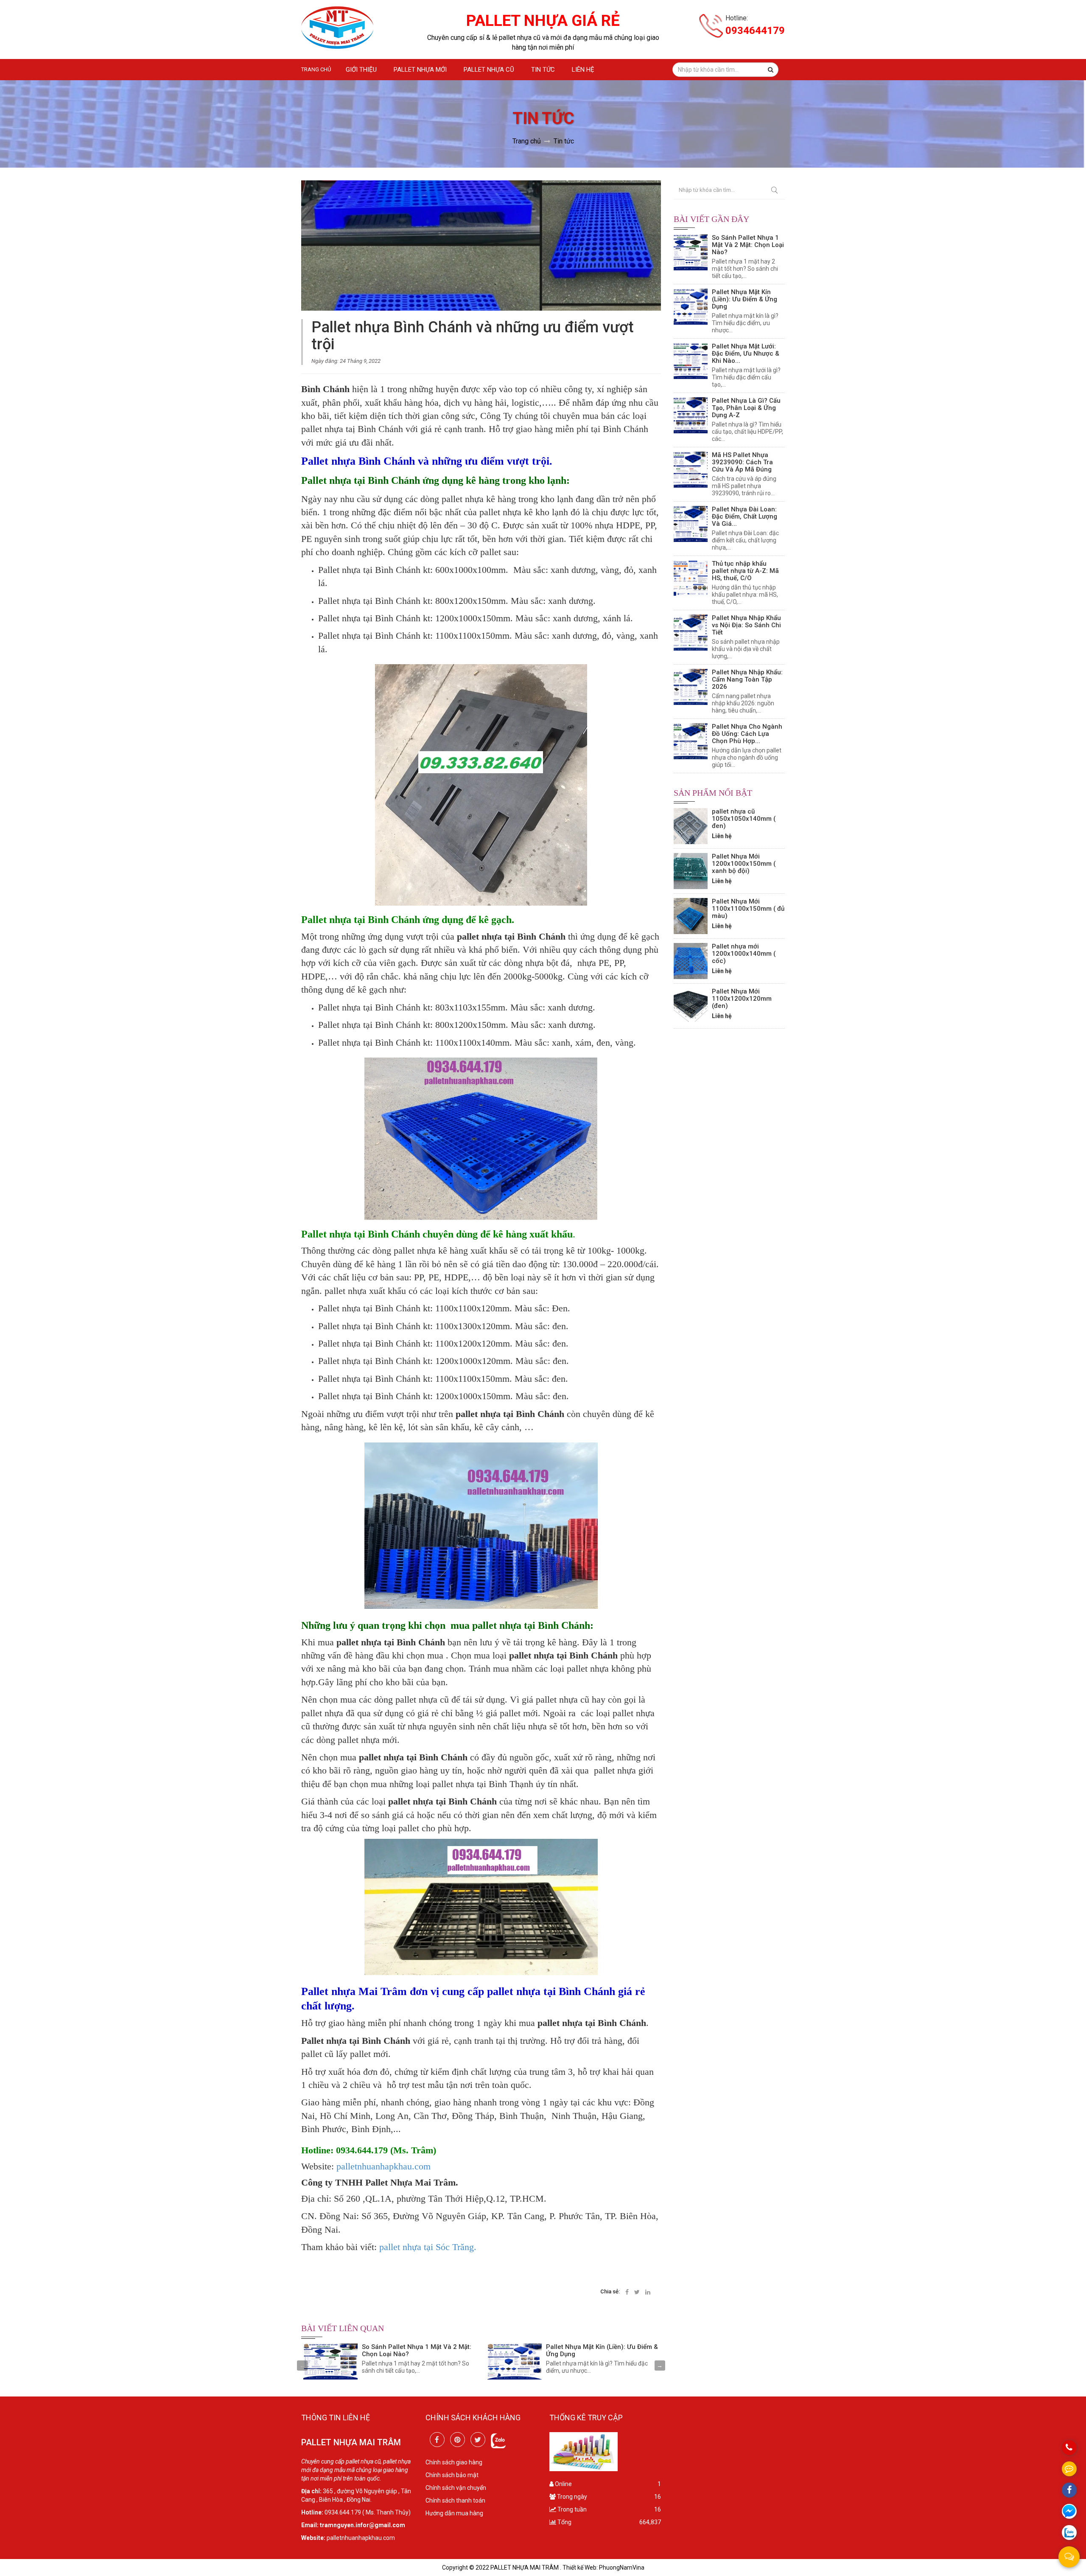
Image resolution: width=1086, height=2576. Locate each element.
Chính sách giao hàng (454, 2462)
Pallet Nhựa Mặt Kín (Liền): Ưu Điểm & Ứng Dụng (602, 2350)
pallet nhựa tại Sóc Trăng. (428, 2247)
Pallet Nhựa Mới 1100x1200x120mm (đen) (742, 999)
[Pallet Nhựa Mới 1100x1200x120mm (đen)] (691, 1006)
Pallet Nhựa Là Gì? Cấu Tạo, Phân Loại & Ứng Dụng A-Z (746, 408)
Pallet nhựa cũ (489, 70)
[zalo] (498, 2440)
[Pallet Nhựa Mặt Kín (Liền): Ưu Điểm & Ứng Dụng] (515, 2361)
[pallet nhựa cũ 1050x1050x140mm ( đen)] (691, 826)
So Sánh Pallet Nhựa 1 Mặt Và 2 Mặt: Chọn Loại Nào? (417, 2350)
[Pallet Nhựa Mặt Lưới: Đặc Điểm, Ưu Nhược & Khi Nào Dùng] (691, 361)
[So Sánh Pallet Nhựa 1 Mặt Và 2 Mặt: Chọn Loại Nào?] (330, 2361)
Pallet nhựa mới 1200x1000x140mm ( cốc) (744, 954)
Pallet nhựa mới (420, 70)
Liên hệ (583, 70)
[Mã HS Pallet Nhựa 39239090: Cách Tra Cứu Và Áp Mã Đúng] (691, 470)
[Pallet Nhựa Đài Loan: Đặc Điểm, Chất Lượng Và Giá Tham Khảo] (691, 524)
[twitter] (478, 2440)
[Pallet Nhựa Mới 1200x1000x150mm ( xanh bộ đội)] (691, 871)
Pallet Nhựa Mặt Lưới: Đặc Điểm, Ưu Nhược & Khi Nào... (746, 354)
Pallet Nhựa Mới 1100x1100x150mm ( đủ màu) (748, 909)
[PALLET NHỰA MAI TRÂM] (337, 28)
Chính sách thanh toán (455, 2500)
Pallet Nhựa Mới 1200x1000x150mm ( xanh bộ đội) (744, 864)
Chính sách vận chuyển (456, 2488)
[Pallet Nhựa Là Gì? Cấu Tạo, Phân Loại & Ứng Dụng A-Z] (691, 415)
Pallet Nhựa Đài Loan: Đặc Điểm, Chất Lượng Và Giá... (745, 516)
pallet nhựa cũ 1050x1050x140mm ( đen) (744, 819)
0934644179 (755, 31)
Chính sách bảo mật (452, 2475)
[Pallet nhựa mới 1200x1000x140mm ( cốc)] (691, 961)
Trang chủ (316, 69)
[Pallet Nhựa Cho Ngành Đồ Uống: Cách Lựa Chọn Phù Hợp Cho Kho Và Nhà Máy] (691, 741)
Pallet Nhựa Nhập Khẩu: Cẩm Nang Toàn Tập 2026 (747, 679)
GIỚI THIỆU (361, 70)
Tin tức (543, 70)
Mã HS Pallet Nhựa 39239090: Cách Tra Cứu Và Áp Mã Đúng (742, 462)
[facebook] (437, 2440)
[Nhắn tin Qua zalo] (1069, 2533)
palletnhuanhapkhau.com (382, 2166)
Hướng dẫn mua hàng (454, 2513)
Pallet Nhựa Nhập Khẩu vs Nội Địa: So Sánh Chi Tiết (746, 625)
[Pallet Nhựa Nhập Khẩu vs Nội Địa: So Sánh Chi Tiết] (691, 633)
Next (660, 2366)
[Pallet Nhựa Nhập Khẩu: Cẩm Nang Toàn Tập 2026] (691, 687)
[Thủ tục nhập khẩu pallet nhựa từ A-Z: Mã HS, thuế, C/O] (691, 578)
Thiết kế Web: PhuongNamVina (603, 2568)
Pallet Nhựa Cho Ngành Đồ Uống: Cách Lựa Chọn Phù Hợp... (747, 734)
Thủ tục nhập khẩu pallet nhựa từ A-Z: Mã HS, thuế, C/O (745, 571)
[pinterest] (458, 2440)
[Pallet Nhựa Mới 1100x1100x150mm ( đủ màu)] (691, 916)
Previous (302, 2366)
